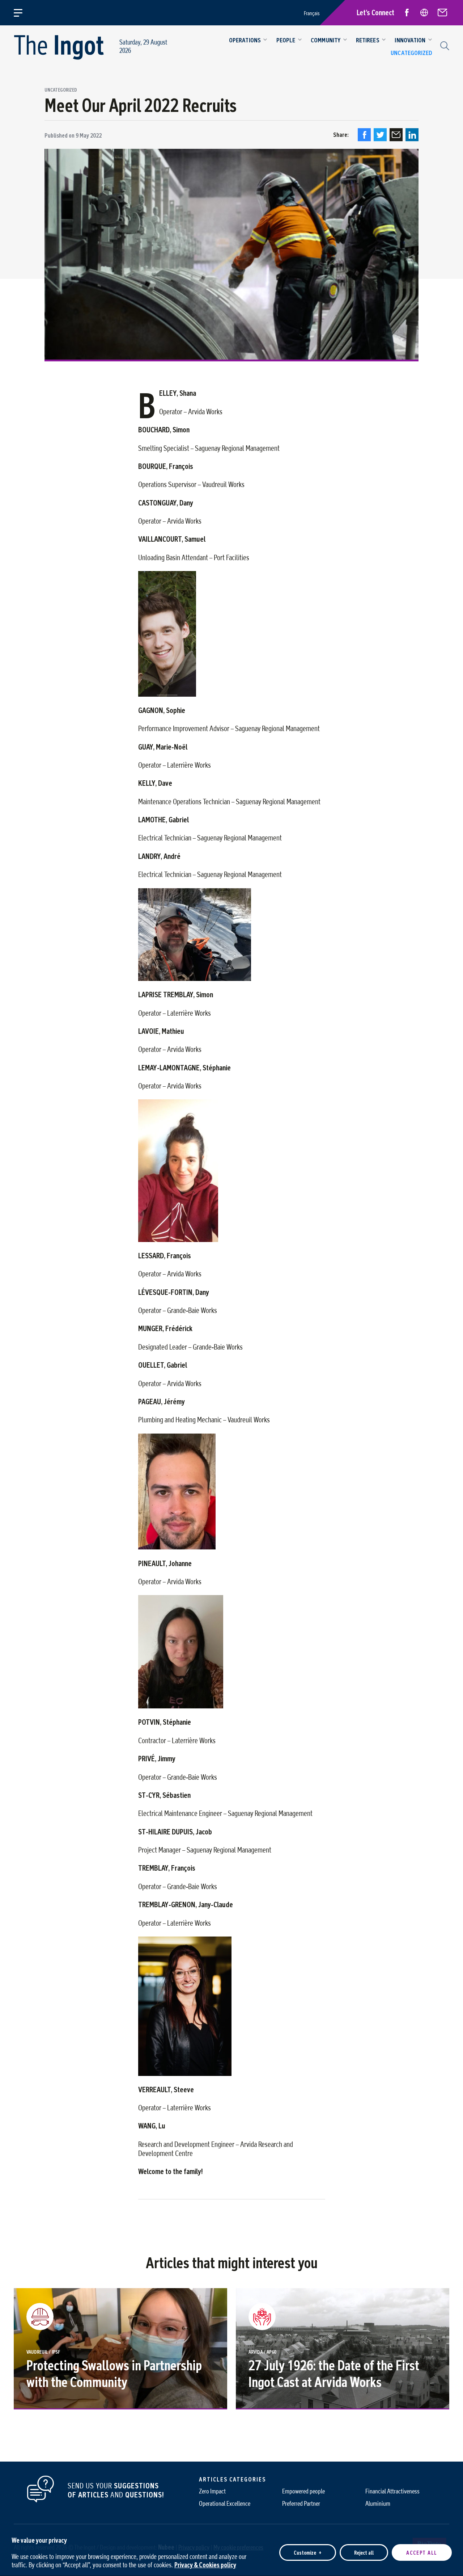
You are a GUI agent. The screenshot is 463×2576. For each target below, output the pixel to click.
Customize (308, 2552)
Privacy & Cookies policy (205, 2565)
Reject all (364, 2552)
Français (312, 13)
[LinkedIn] (412, 135)
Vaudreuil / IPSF (43, 2352)
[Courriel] (396, 135)
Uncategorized (61, 90)
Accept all (422, 2552)
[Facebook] (364, 135)
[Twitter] (380, 135)
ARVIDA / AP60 (262, 2352)
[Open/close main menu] (22, 13)
